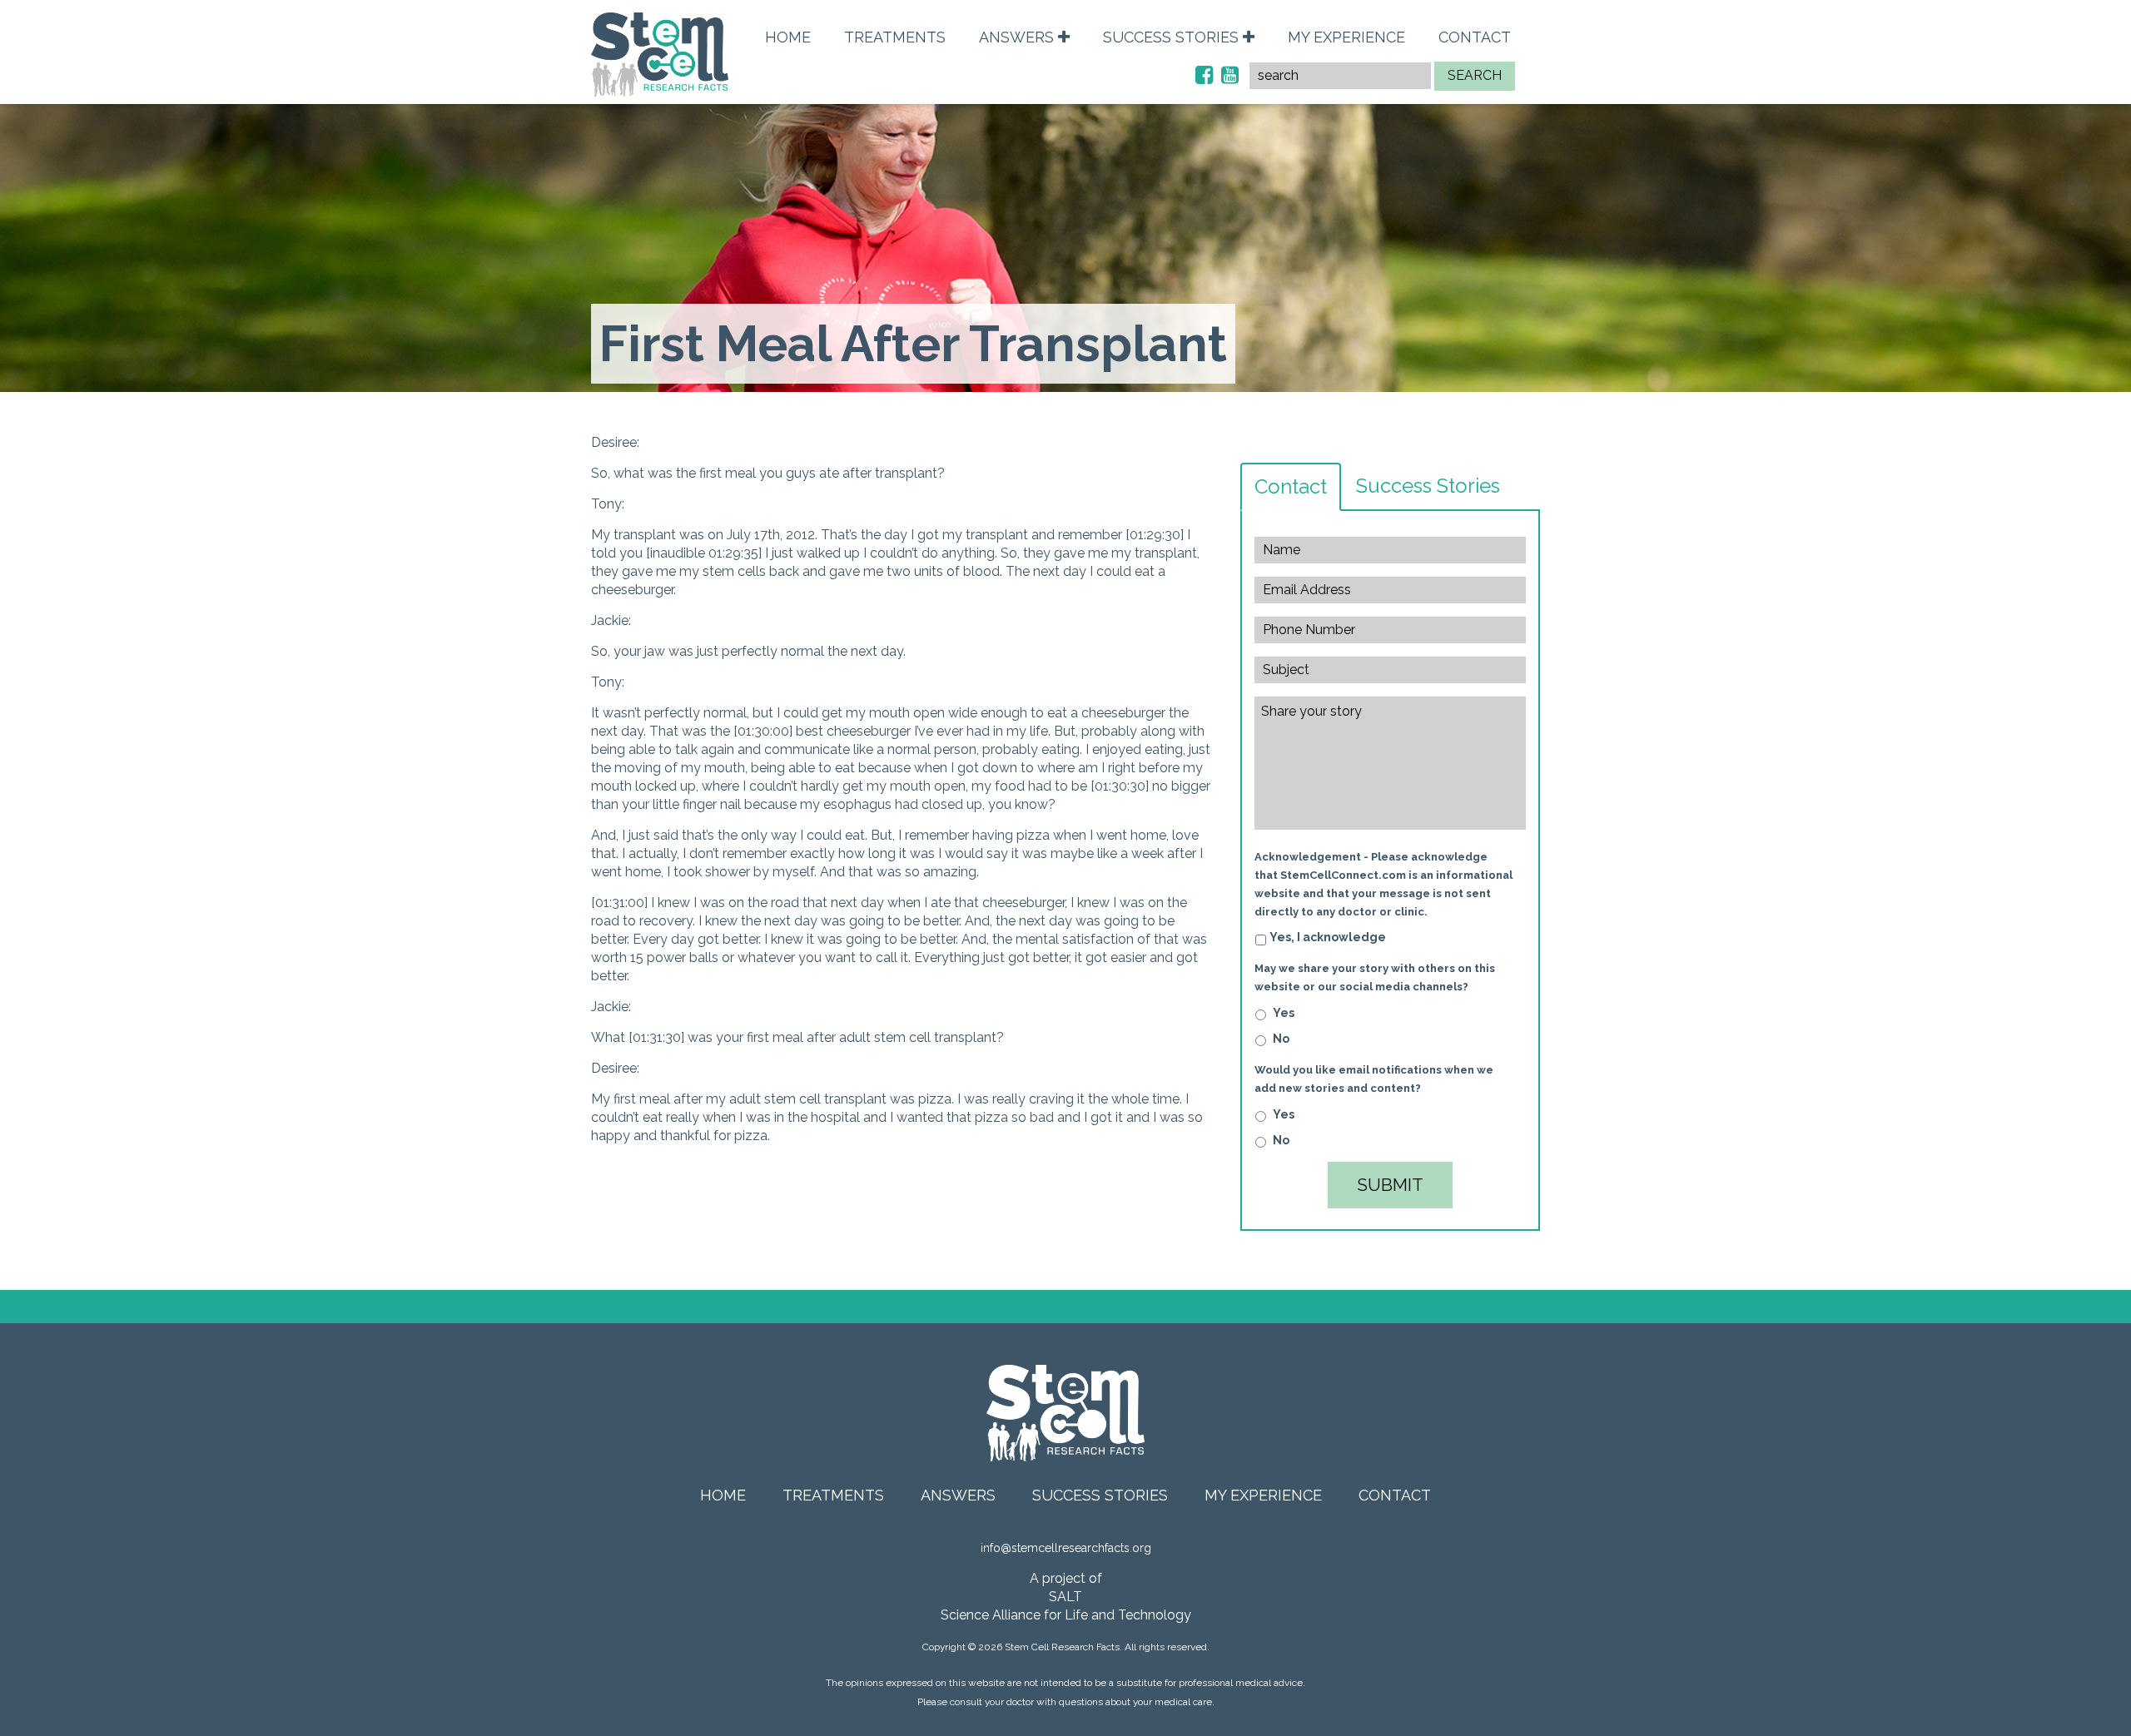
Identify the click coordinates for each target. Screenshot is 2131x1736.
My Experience (1346, 37)
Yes (1284, 1013)
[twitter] (1230, 75)
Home (788, 37)
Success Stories (1173, 37)
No (1281, 1039)
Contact (1475, 37)
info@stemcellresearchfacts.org (1066, 1548)
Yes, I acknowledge (1328, 937)
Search (1475, 75)
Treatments (895, 37)
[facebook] (1204, 75)
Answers (1018, 37)
